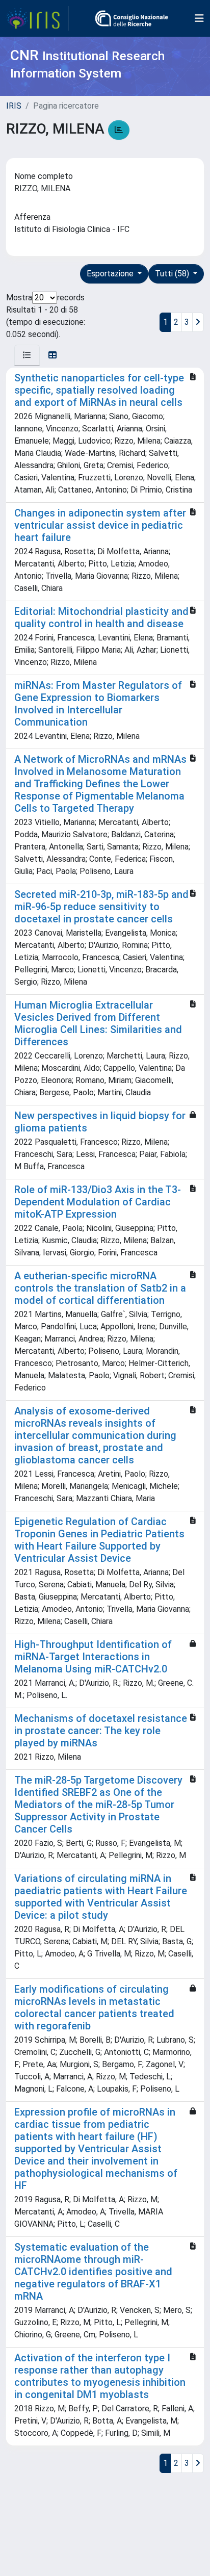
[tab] (27, 355)
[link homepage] (37, 18)
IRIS (14, 106)
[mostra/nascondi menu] (199, 18)
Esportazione (111, 274)
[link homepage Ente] (132, 18)
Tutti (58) (173, 274)
